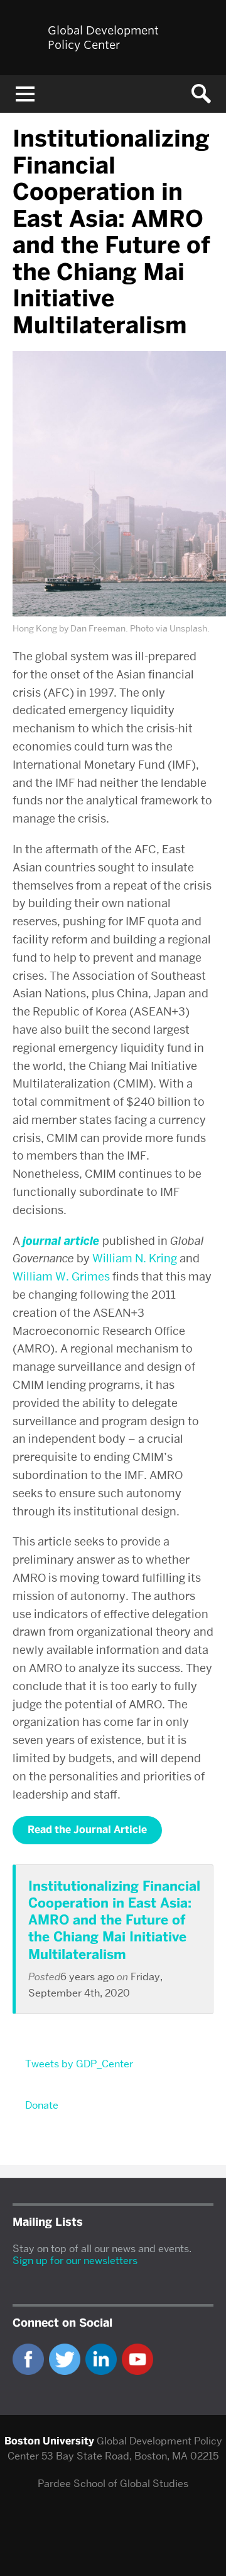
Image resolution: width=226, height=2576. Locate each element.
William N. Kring (135, 1258)
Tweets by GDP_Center (79, 2064)
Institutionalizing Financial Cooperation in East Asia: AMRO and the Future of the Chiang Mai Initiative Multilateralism (114, 1920)
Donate (42, 2105)
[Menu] (25, 94)
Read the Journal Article (87, 1830)
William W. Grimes (61, 1276)
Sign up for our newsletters (75, 2261)
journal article (61, 1241)
